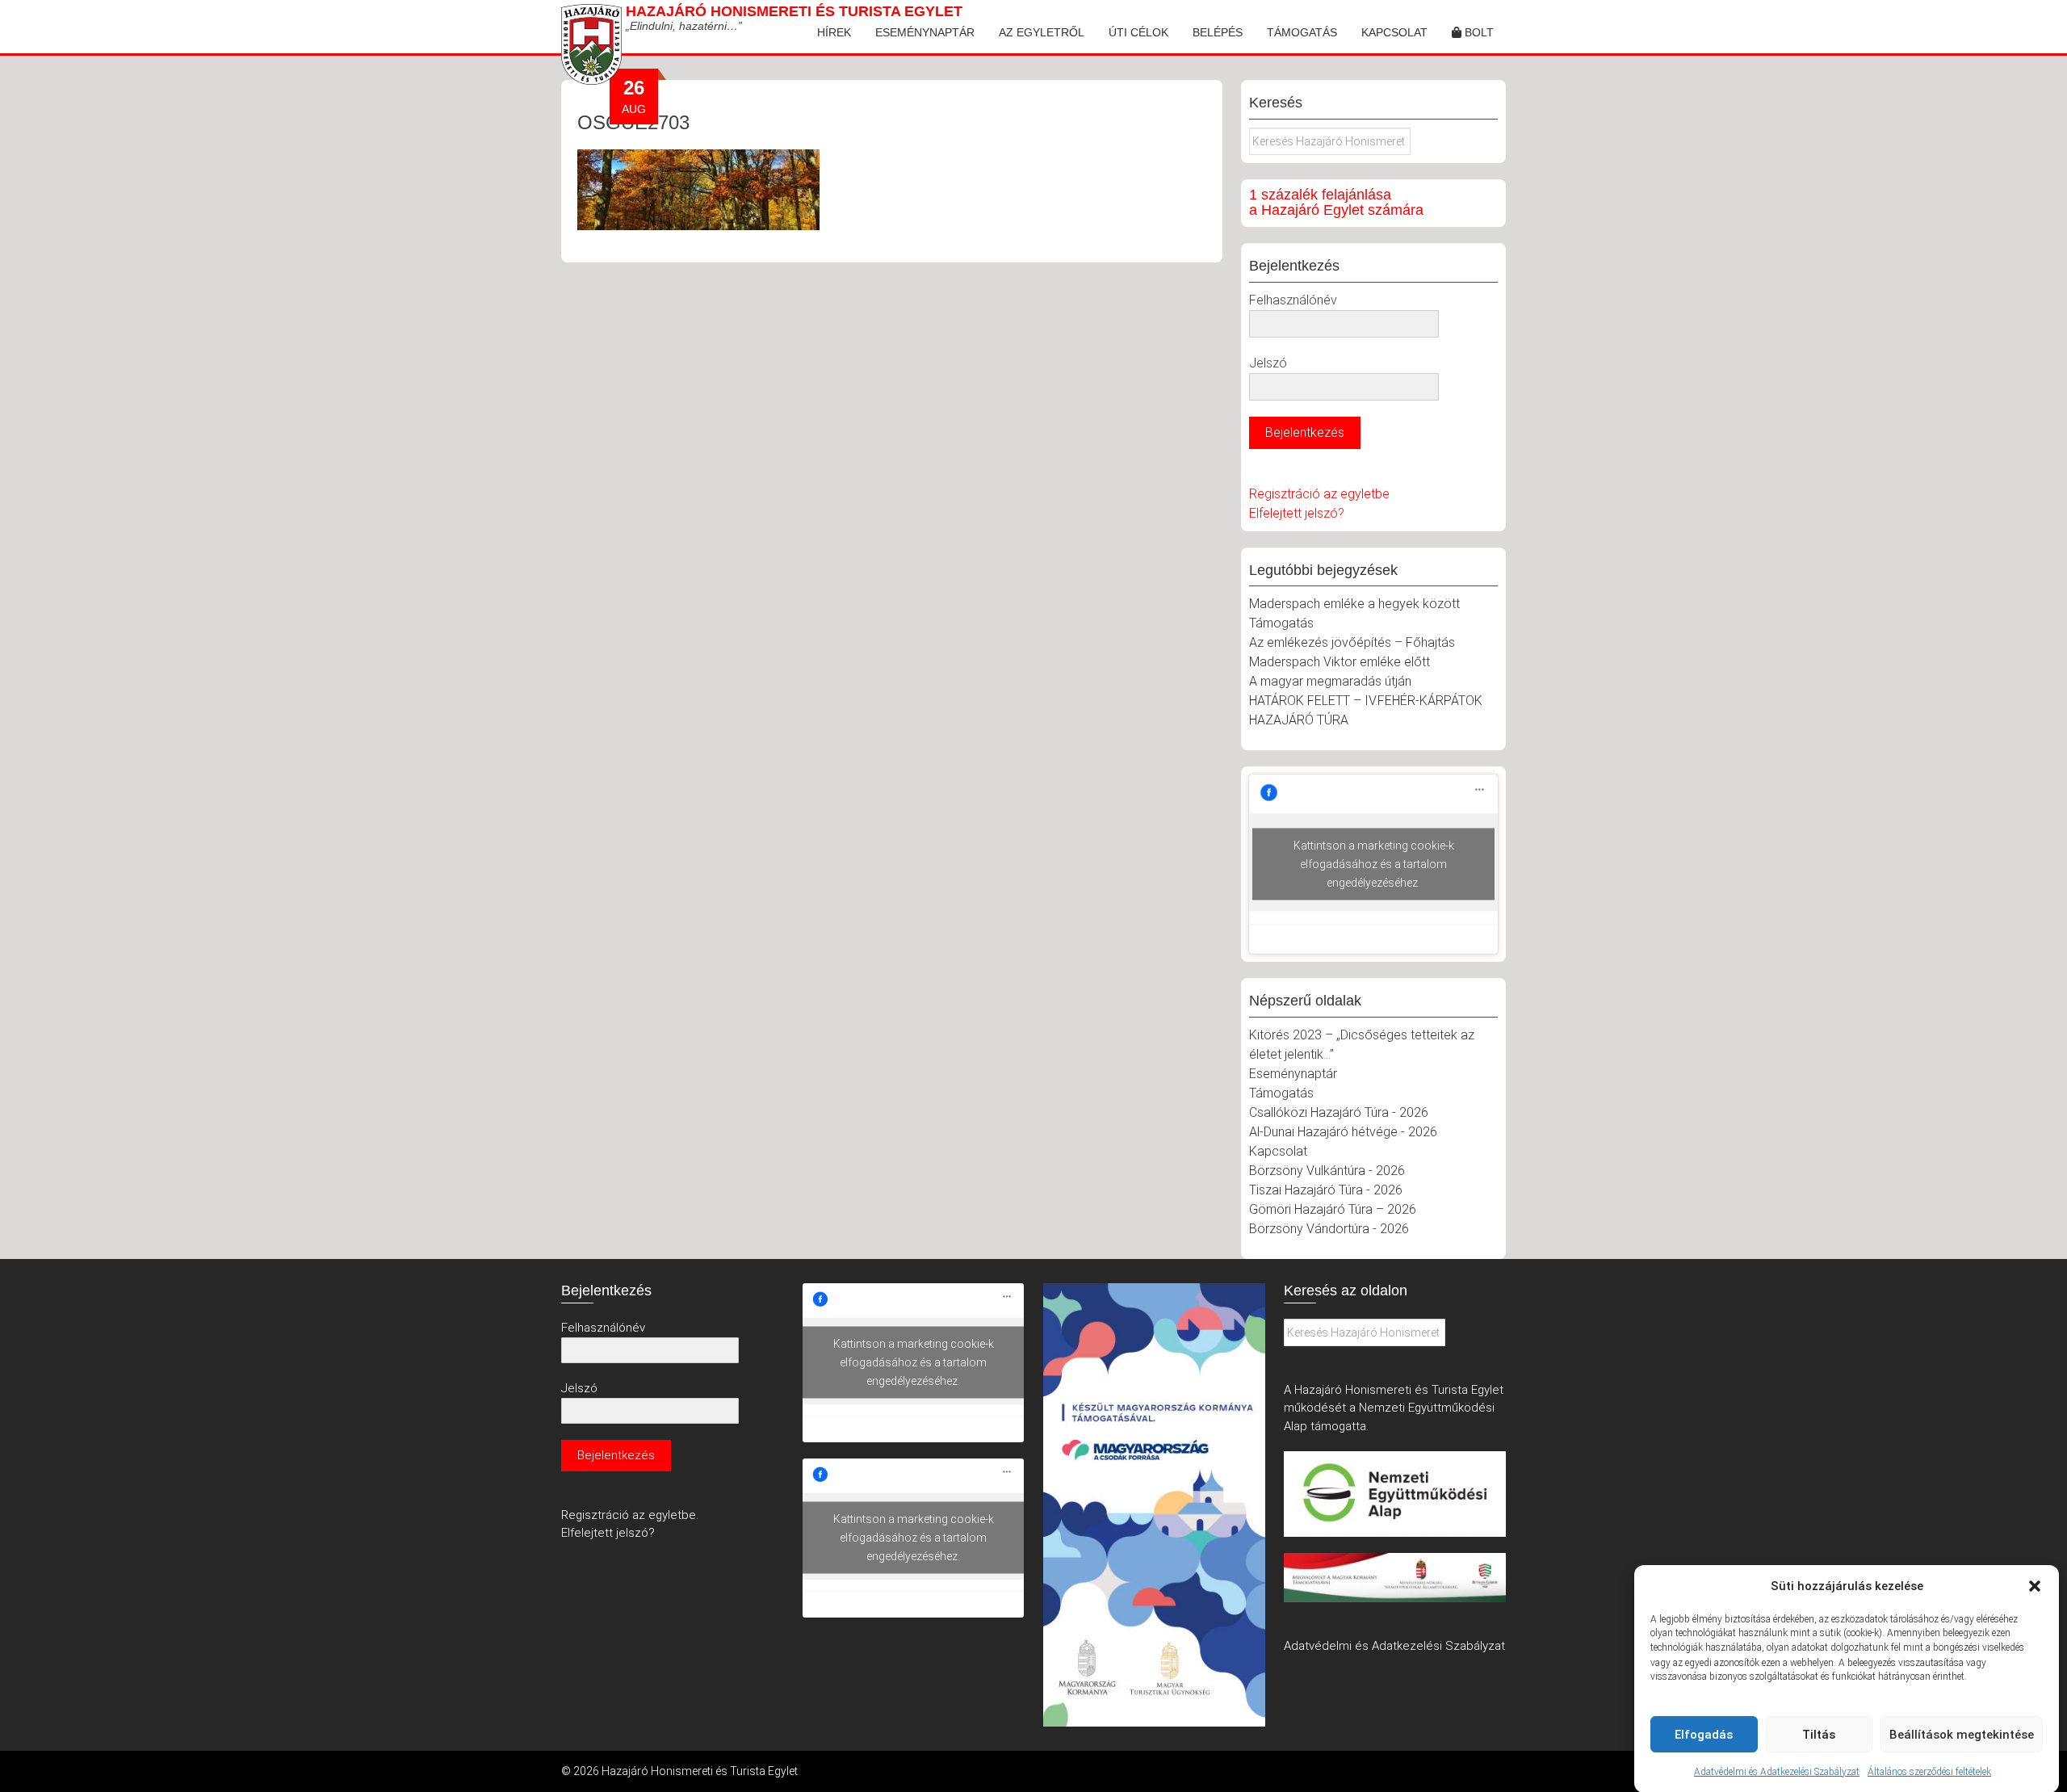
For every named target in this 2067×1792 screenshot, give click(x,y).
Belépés (1218, 32)
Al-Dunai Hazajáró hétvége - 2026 (1343, 1132)
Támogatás (1302, 32)
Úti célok (1138, 32)
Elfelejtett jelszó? (1297, 513)
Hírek (834, 32)
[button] (2035, 1586)
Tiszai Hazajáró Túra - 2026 (1326, 1190)
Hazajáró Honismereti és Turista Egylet (794, 11)
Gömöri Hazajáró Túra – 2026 (1333, 1209)
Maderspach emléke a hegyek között (1354, 604)
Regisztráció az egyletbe (1319, 494)
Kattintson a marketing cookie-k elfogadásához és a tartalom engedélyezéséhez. (1374, 864)
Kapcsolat (1394, 32)
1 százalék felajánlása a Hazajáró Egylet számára (1336, 203)
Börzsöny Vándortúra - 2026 (1329, 1229)
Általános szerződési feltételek (1929, 1771)
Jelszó (1268, 363)
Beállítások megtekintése (1962, 1735)
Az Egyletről (1042, 32)
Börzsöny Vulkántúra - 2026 (1327, 1171)
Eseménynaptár (925, 32)
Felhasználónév (1293, 300)
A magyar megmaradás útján (1330, 681)
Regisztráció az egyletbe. (630, 1515)
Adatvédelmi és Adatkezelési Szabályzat (1777, 1771)
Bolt (1478, 32)
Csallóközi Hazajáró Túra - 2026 (1339, 1112)
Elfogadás (1704, 1735)
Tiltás (1819, 1735)
